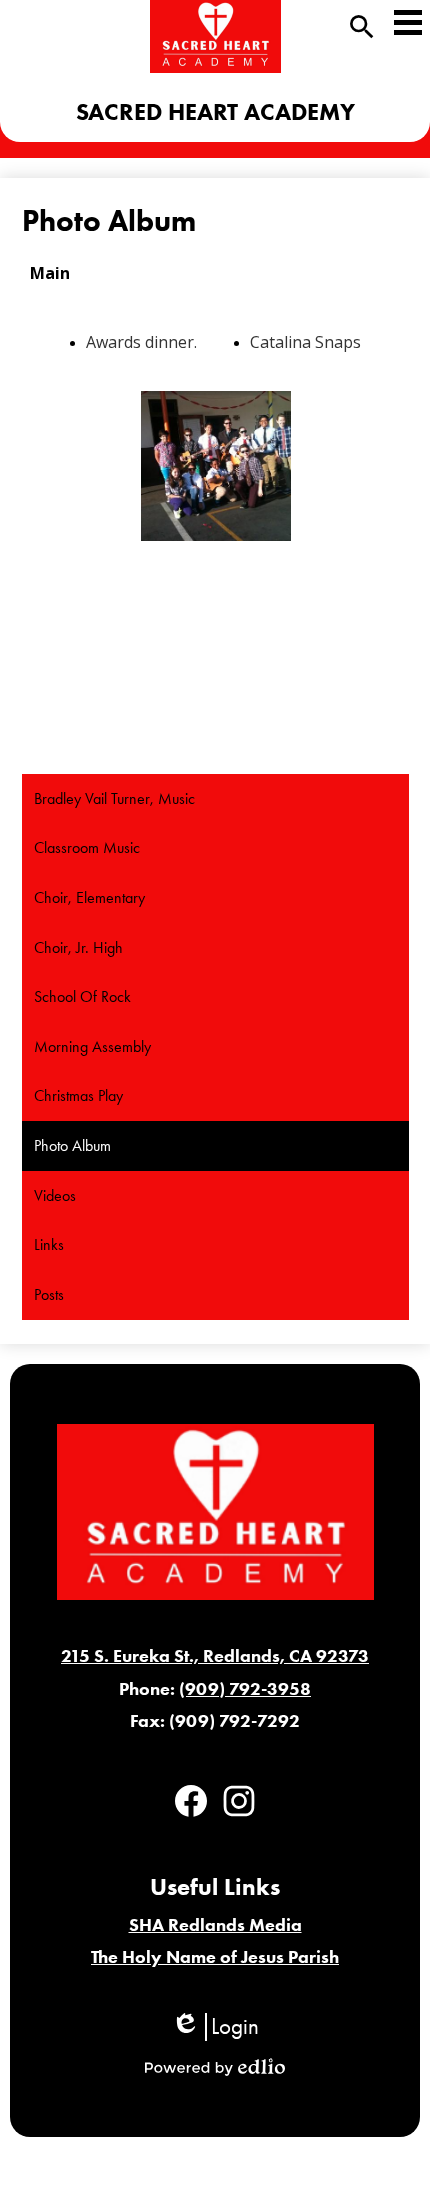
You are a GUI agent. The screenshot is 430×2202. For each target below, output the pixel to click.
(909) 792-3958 (245, 1689)
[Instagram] (239, 1801)
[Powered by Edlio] (215, 2067)
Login (215, 2027)
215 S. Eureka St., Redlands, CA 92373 (215, 1656)
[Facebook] (191, 1801)
